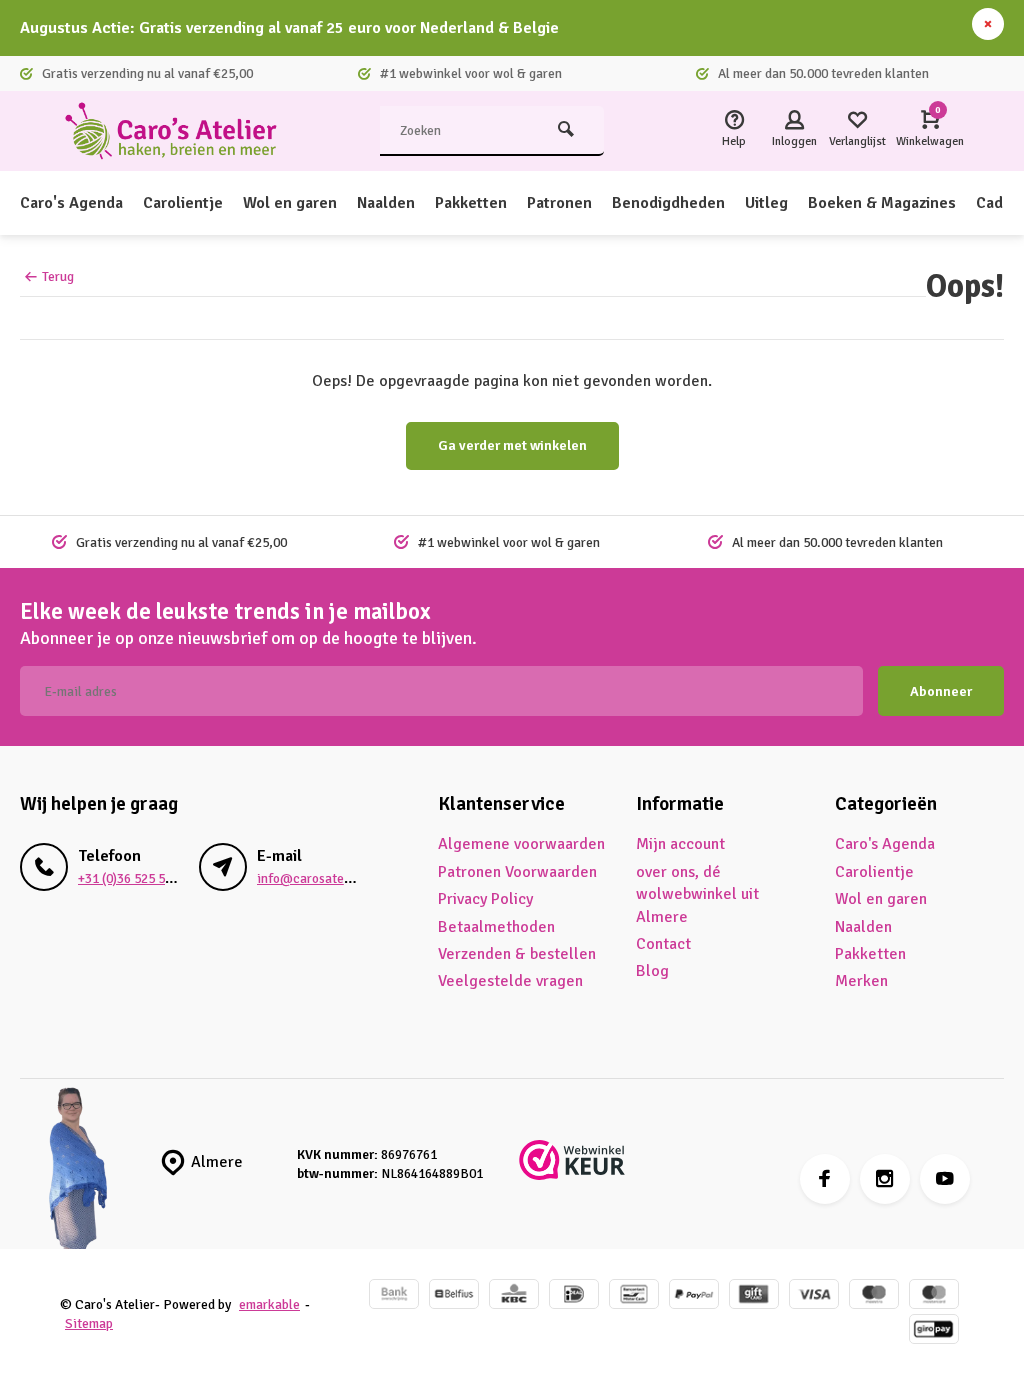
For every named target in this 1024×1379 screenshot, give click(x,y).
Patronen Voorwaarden (517, 872)
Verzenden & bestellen (517, 954)
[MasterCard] (934, 1296)
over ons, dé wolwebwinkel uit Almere (697, 894)
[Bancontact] (634, 1296)
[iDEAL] (574, 1296)
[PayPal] (694, 1296)
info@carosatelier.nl (317, 878)
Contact (663, 944)
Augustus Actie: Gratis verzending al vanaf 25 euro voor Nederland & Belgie (289, 28)
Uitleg (766, 203)
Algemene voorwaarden (521, 844)
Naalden (386, 203)
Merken (861, 981)
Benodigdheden (668, 203)
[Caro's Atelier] (180, 131)
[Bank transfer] (394, 1296)
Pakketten (471, 203)
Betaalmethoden (496, 927)
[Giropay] (934, 1331)
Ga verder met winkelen (512, 445)
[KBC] (514, 1296)
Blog (652, 971)
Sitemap (89, 1323)
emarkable (269, 1304)
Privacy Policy (485, 899)
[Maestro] (874, 1296)
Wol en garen (290, 203)
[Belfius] (454, 1296)
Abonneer (941, 691)
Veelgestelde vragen (510, 981)
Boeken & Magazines (882, 203)
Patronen (559, 203)
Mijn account (680, 844)
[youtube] (945, 1179)
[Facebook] (825, 1179)
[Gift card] (754, 1296)
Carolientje (183, 203)
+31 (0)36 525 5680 (132, 878)
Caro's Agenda (71, 203)
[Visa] (814, 1296)
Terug (58, 276)
